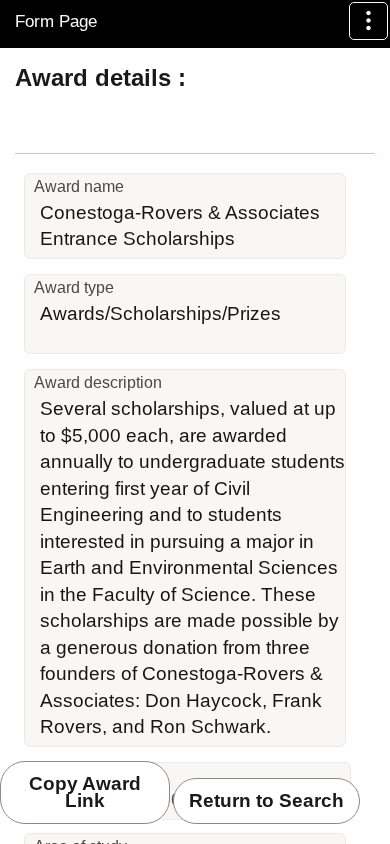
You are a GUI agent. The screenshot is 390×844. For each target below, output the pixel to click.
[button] (368, 21)
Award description (98, 382)
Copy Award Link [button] (85, 792)
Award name (79, 186)
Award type (74, 287)
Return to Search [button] (266, 800)
